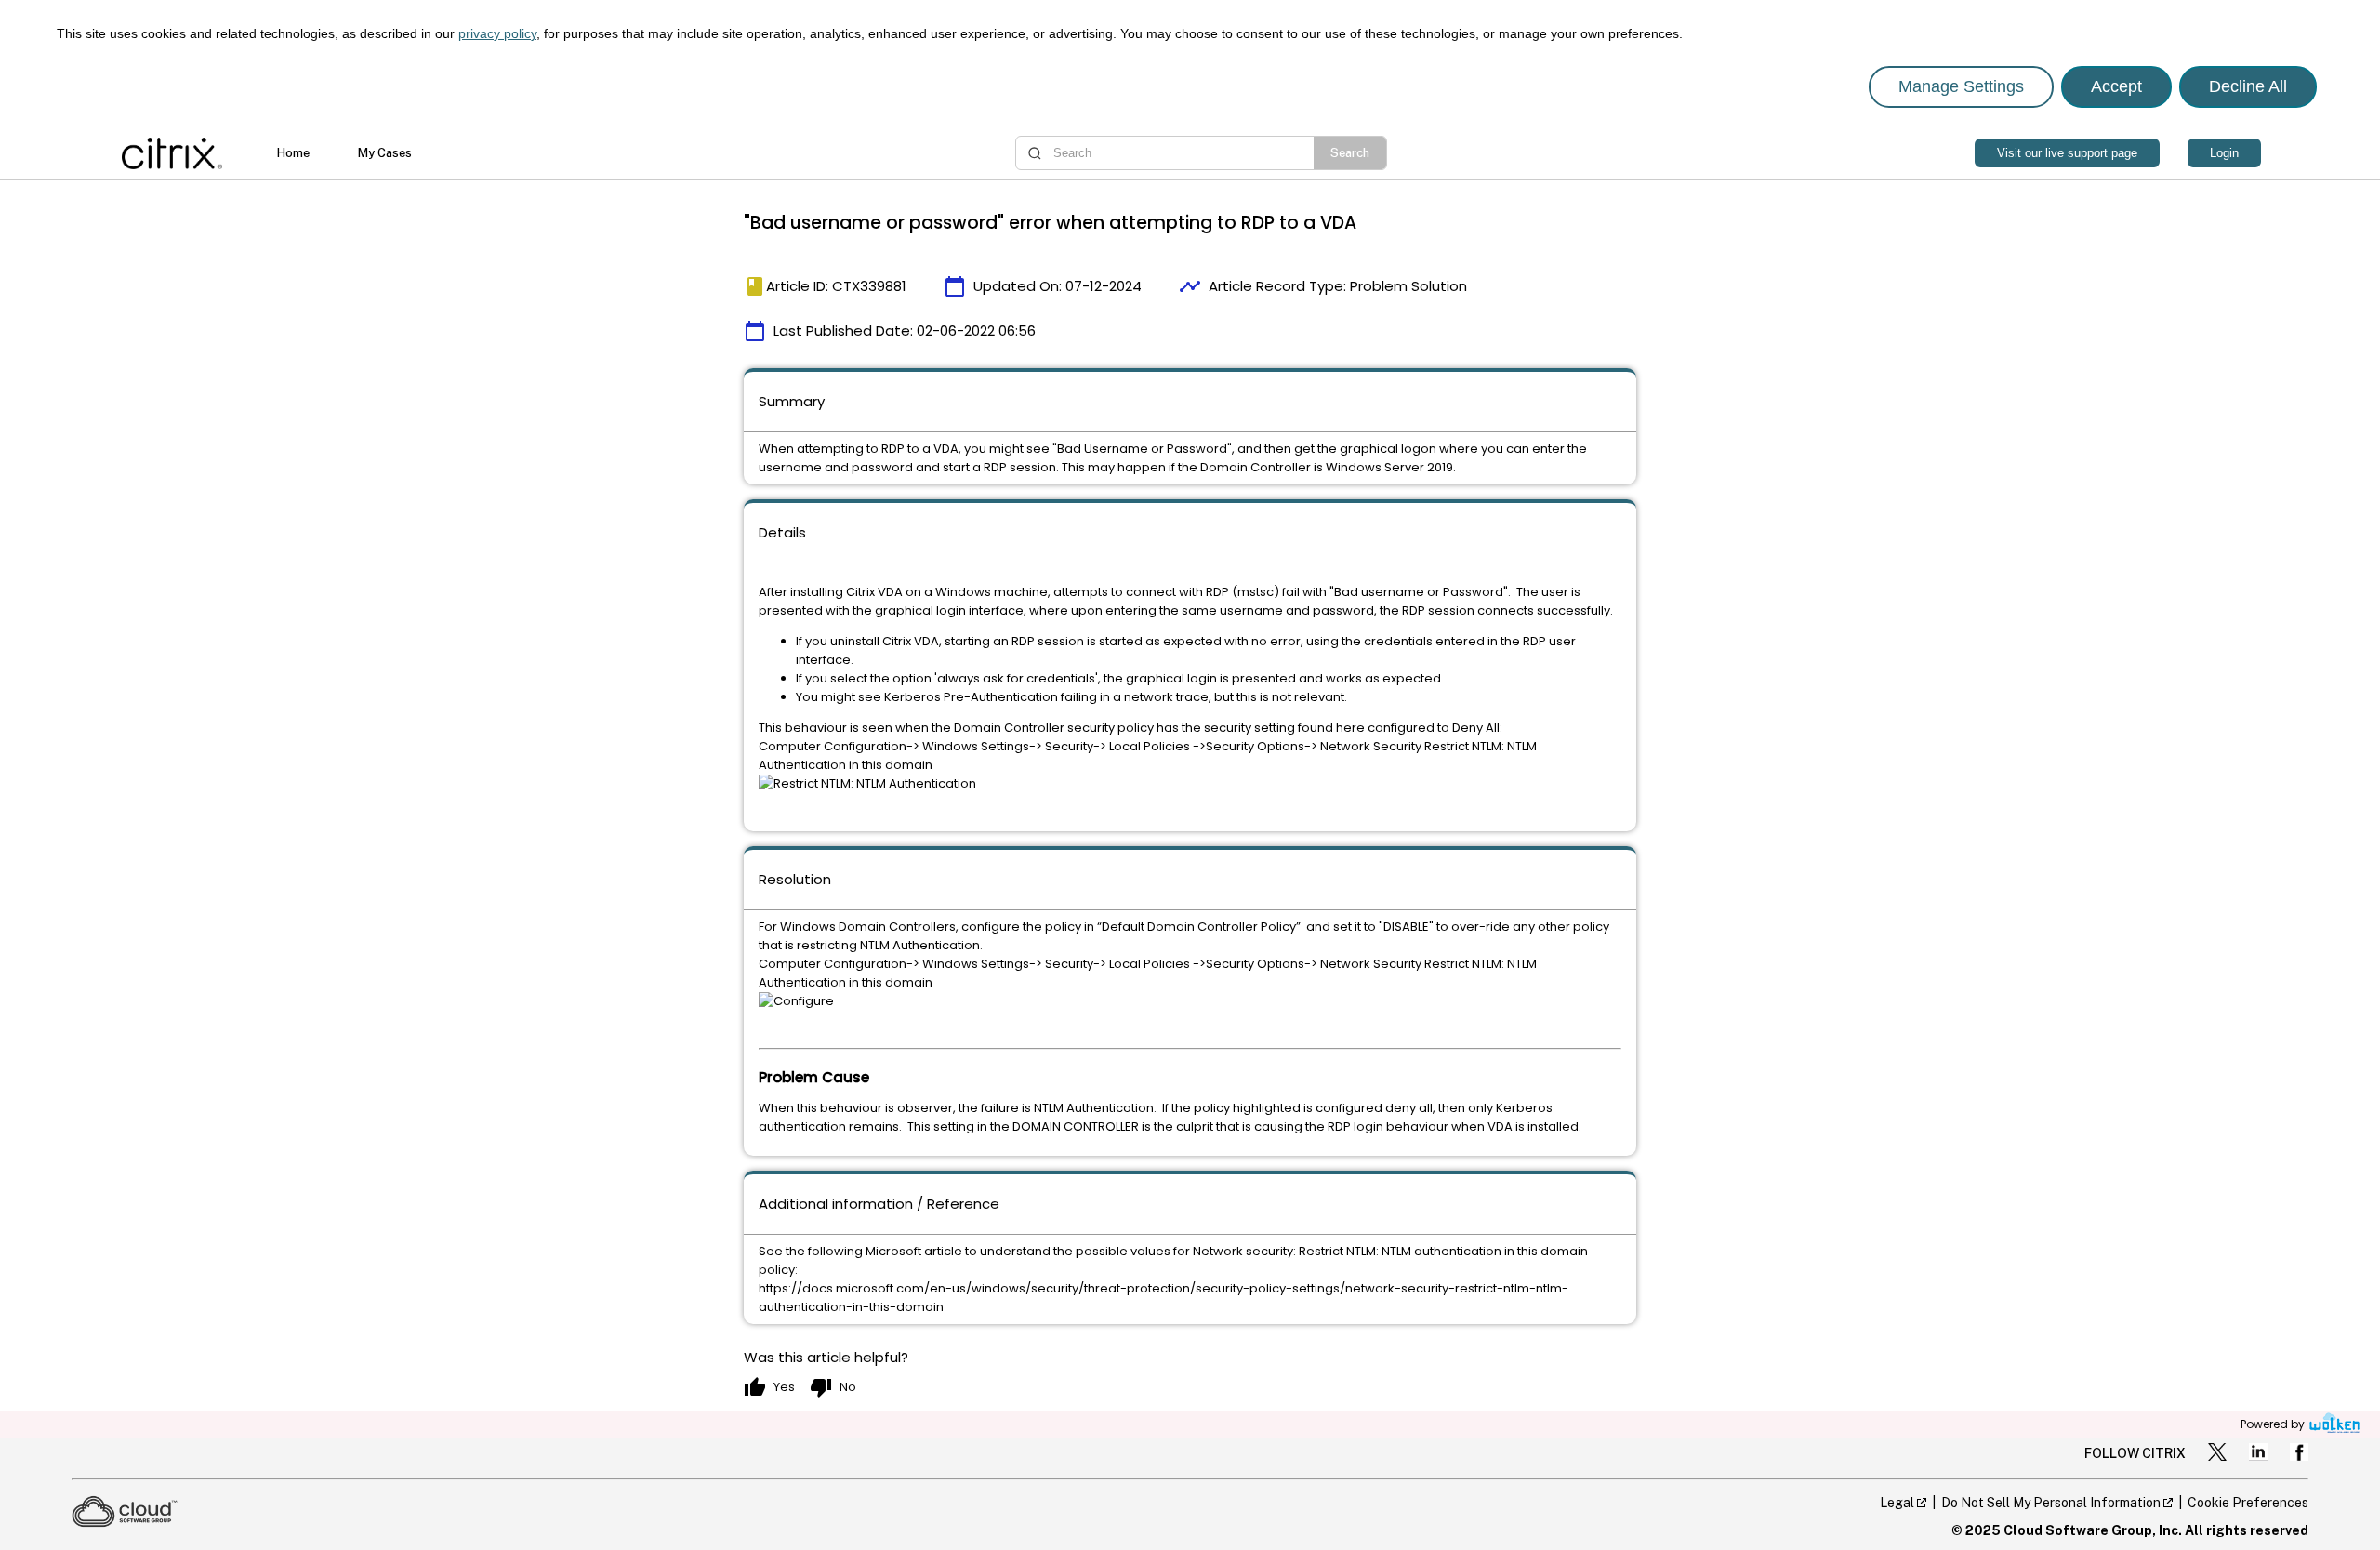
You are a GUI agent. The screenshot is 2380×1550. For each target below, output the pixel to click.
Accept (2116, 86)
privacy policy (497, 33)
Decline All (2248, 86)
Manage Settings (1961, 86)
